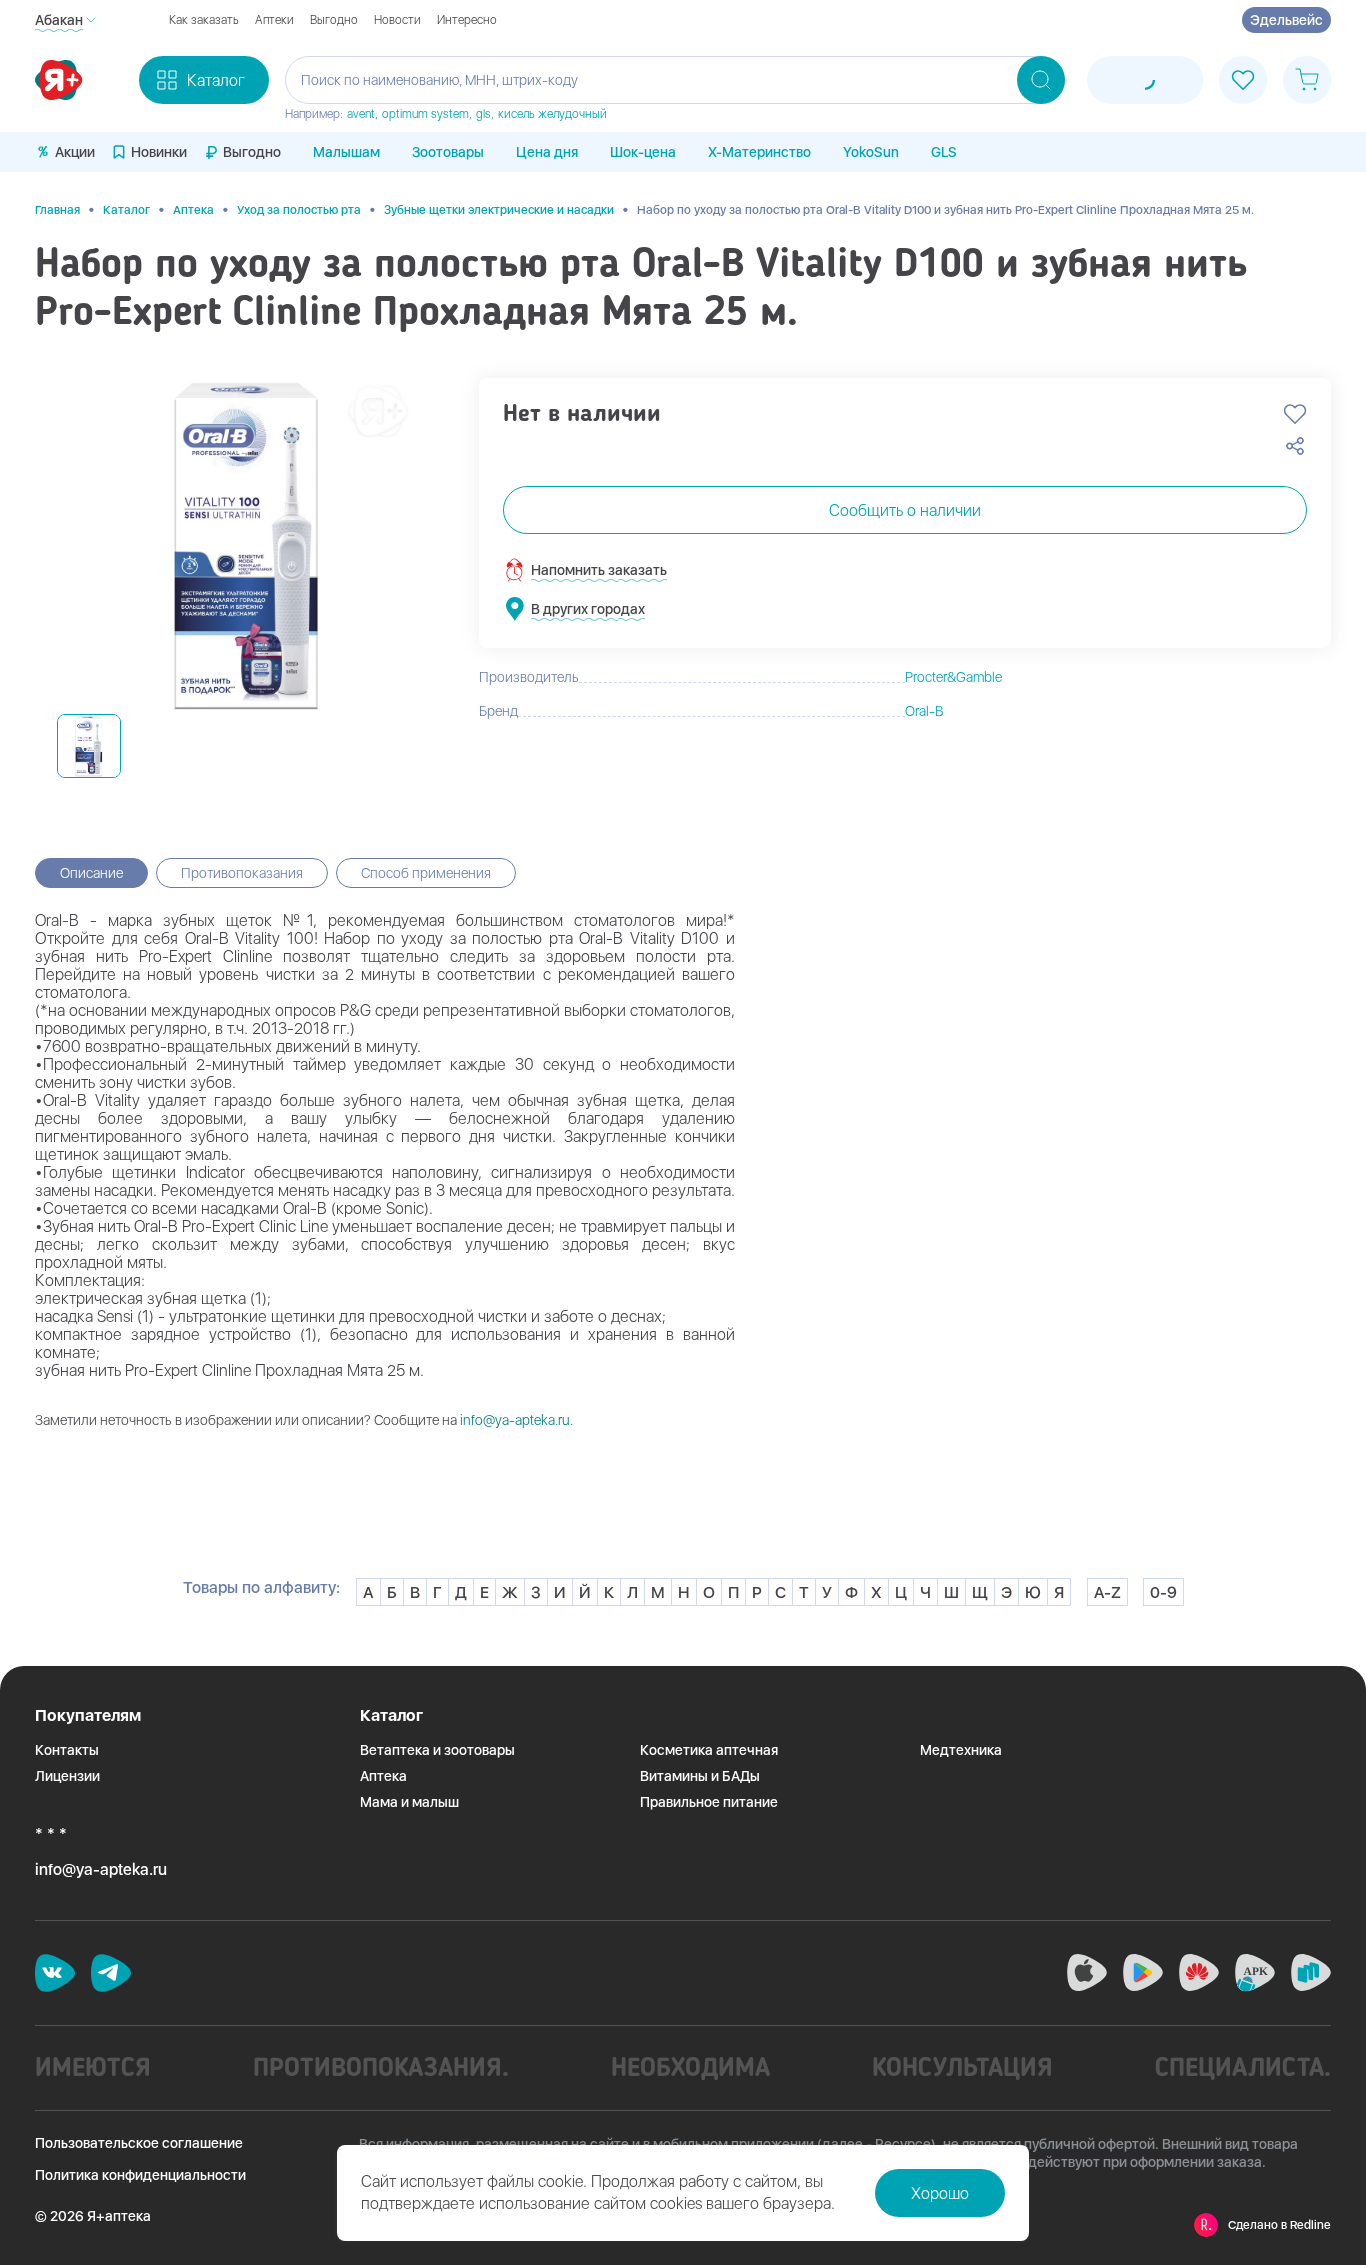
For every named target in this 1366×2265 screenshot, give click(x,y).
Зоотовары (448, 152)
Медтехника (961, 1750)
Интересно (467, 20)
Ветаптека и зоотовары (437, 1750)
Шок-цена (643, 152)
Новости (397, 20)
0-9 (1163, 1592)
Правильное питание (709, 1802)
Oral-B (924, 711)
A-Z (1107, 1592)
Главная (57, 210)
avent (361, 114)
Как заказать (204, 20)
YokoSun (871, 152)
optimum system (425, 114)
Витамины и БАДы (700, 1776)
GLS (944, 152)
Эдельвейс (1286, 20)
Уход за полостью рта (299, 210)
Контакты (67, 1750)
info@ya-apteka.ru (515, 1420)
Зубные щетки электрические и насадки (499, 210)
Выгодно (334, 20)
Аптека (193, 210)
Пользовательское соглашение (139, 2143)
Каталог (126, 210)
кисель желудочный (552, 114)
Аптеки (274, 20)
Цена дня (547, 152)
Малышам (346, 152)
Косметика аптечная (709, 1750)
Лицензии (67, 1776)
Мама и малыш (409, 1802)
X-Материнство (759, 152)
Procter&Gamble (953, 677)
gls (483, 114)
